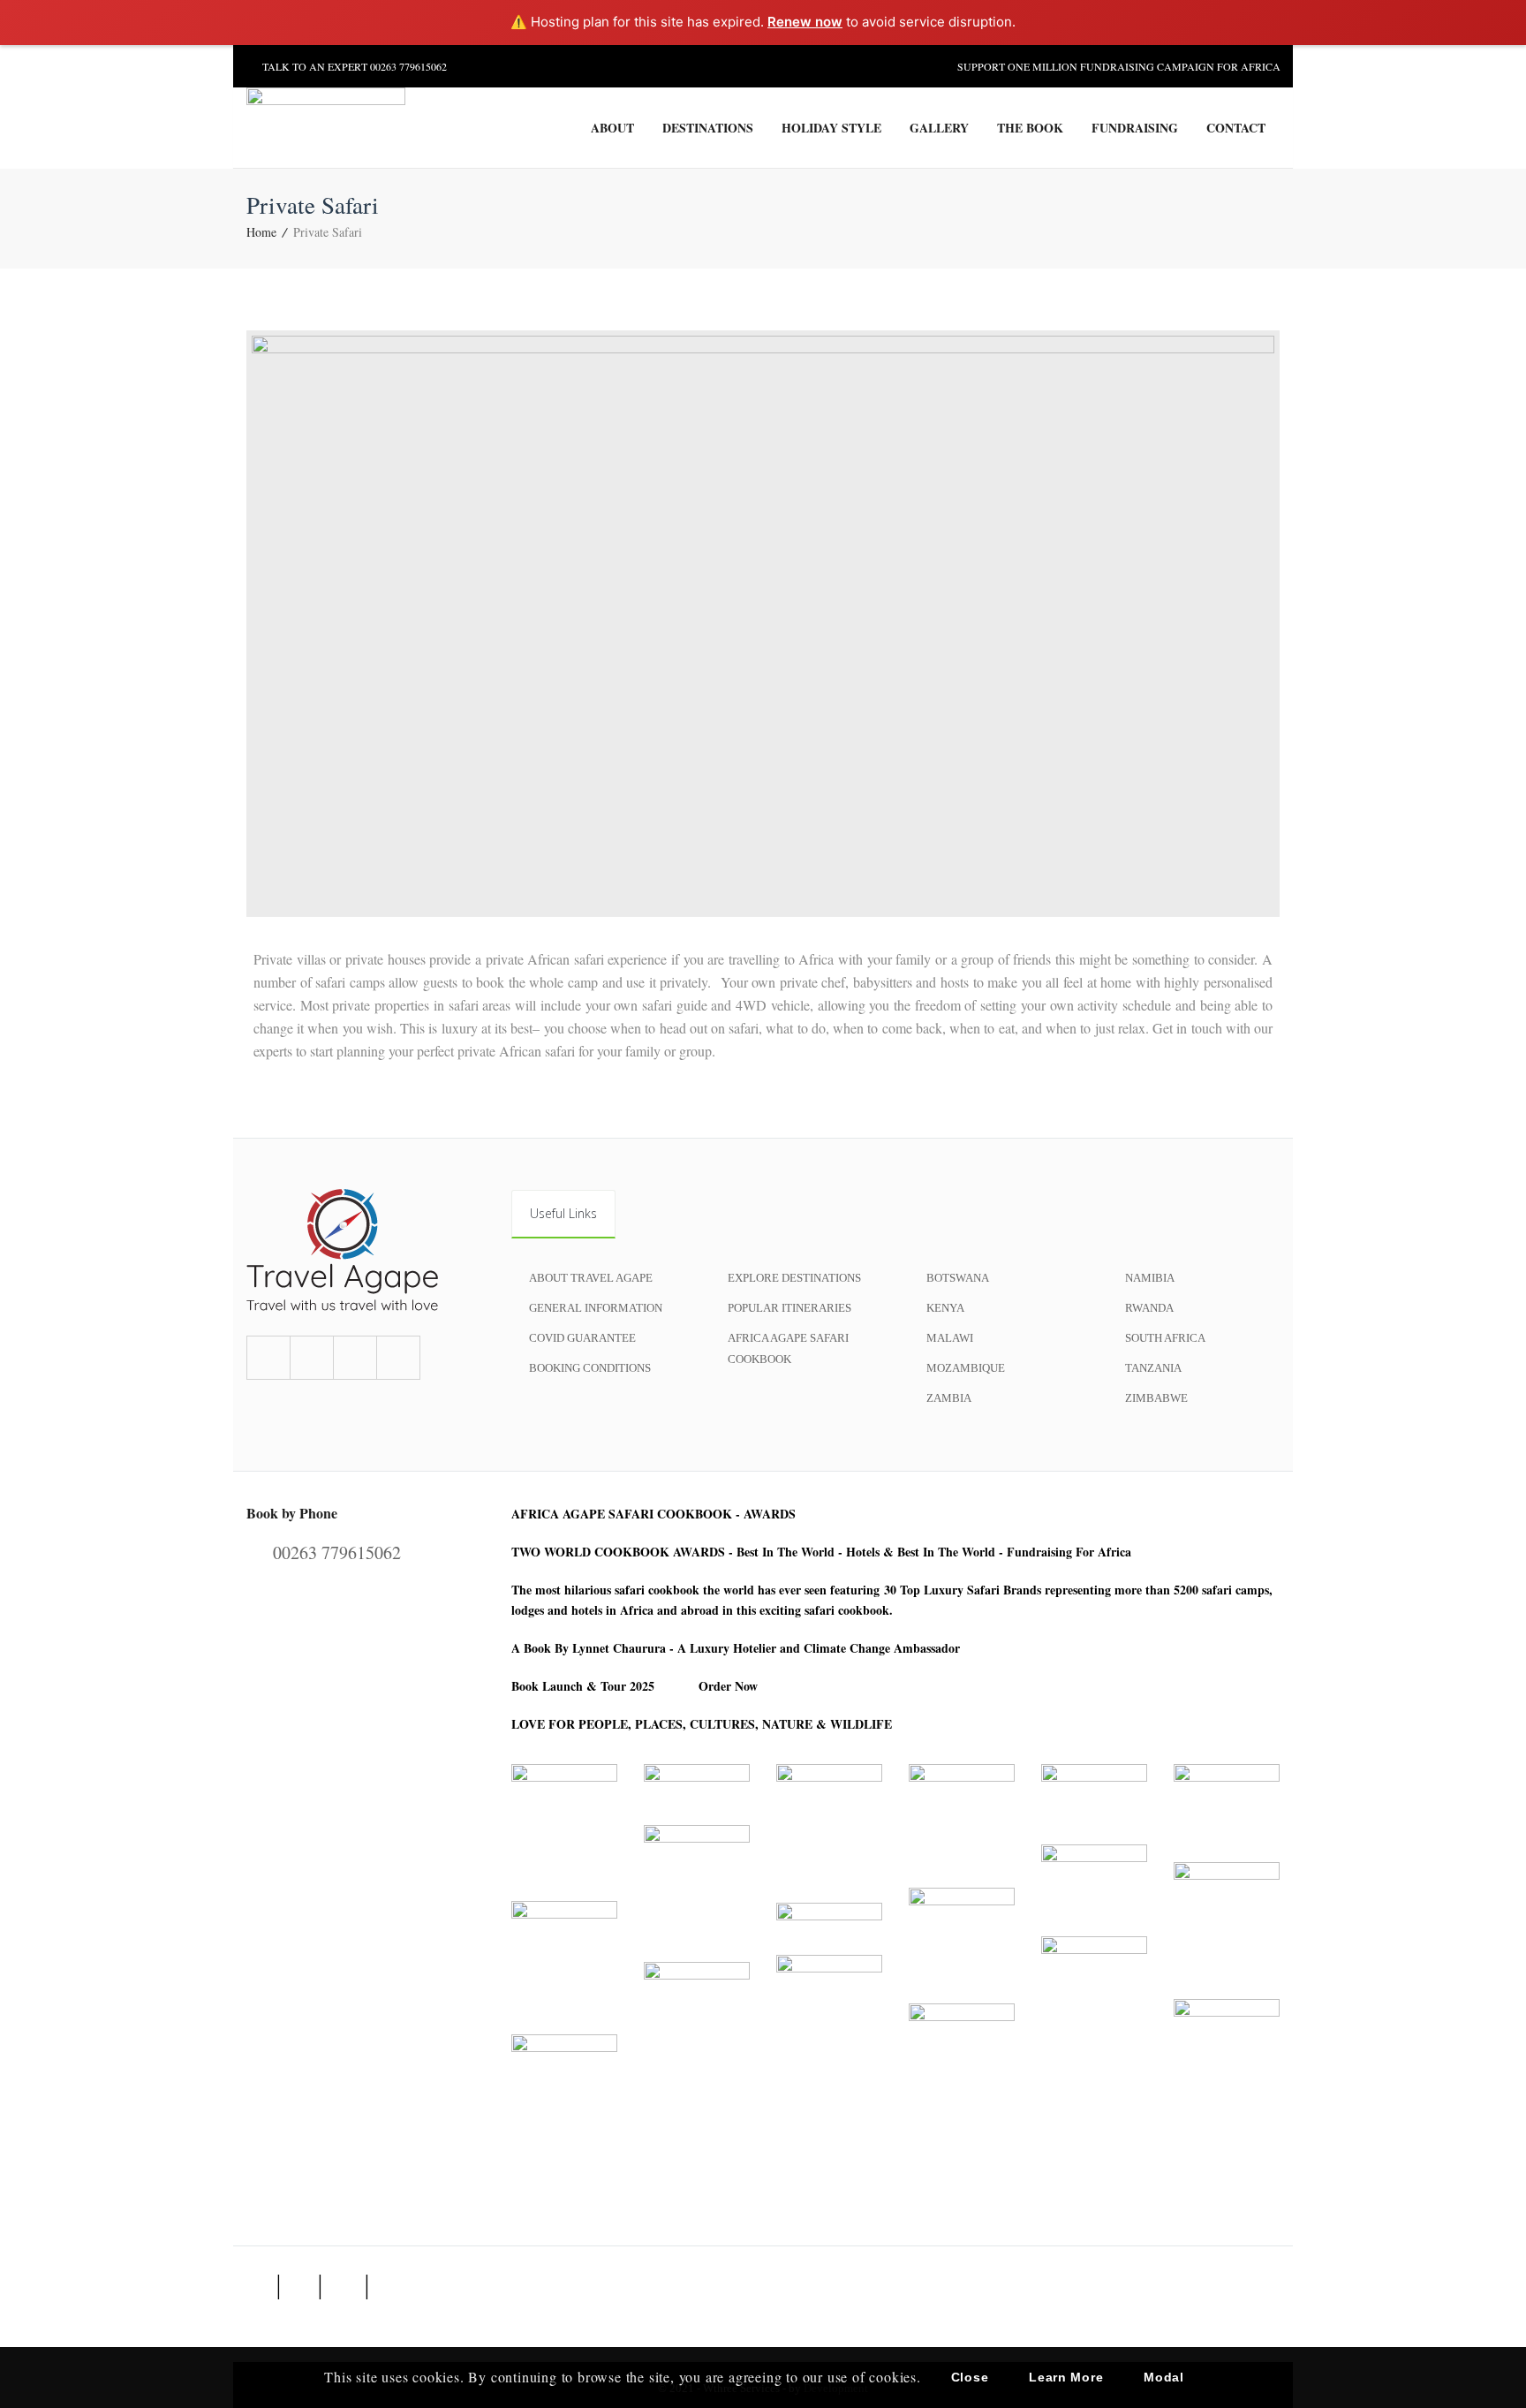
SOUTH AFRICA (1165, 1338)
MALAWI (950, 1338)
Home (261, 232)
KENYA (945, 1308)
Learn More (1066, 2377)
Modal (1164, 2377)
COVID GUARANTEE (582, 1338)
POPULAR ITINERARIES (789, 1308)
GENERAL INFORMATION (596, 1308)
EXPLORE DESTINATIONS (794, 1278)
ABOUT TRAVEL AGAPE (591, 1278)
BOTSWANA (958, 1278)
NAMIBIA (1150, 1278)
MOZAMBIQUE (966, 1368)
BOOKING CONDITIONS (590, 1368)
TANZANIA (1153, 1368)
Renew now (805, 22)
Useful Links (563, 1213)
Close (970, 2377)
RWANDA (1149, 1308)
